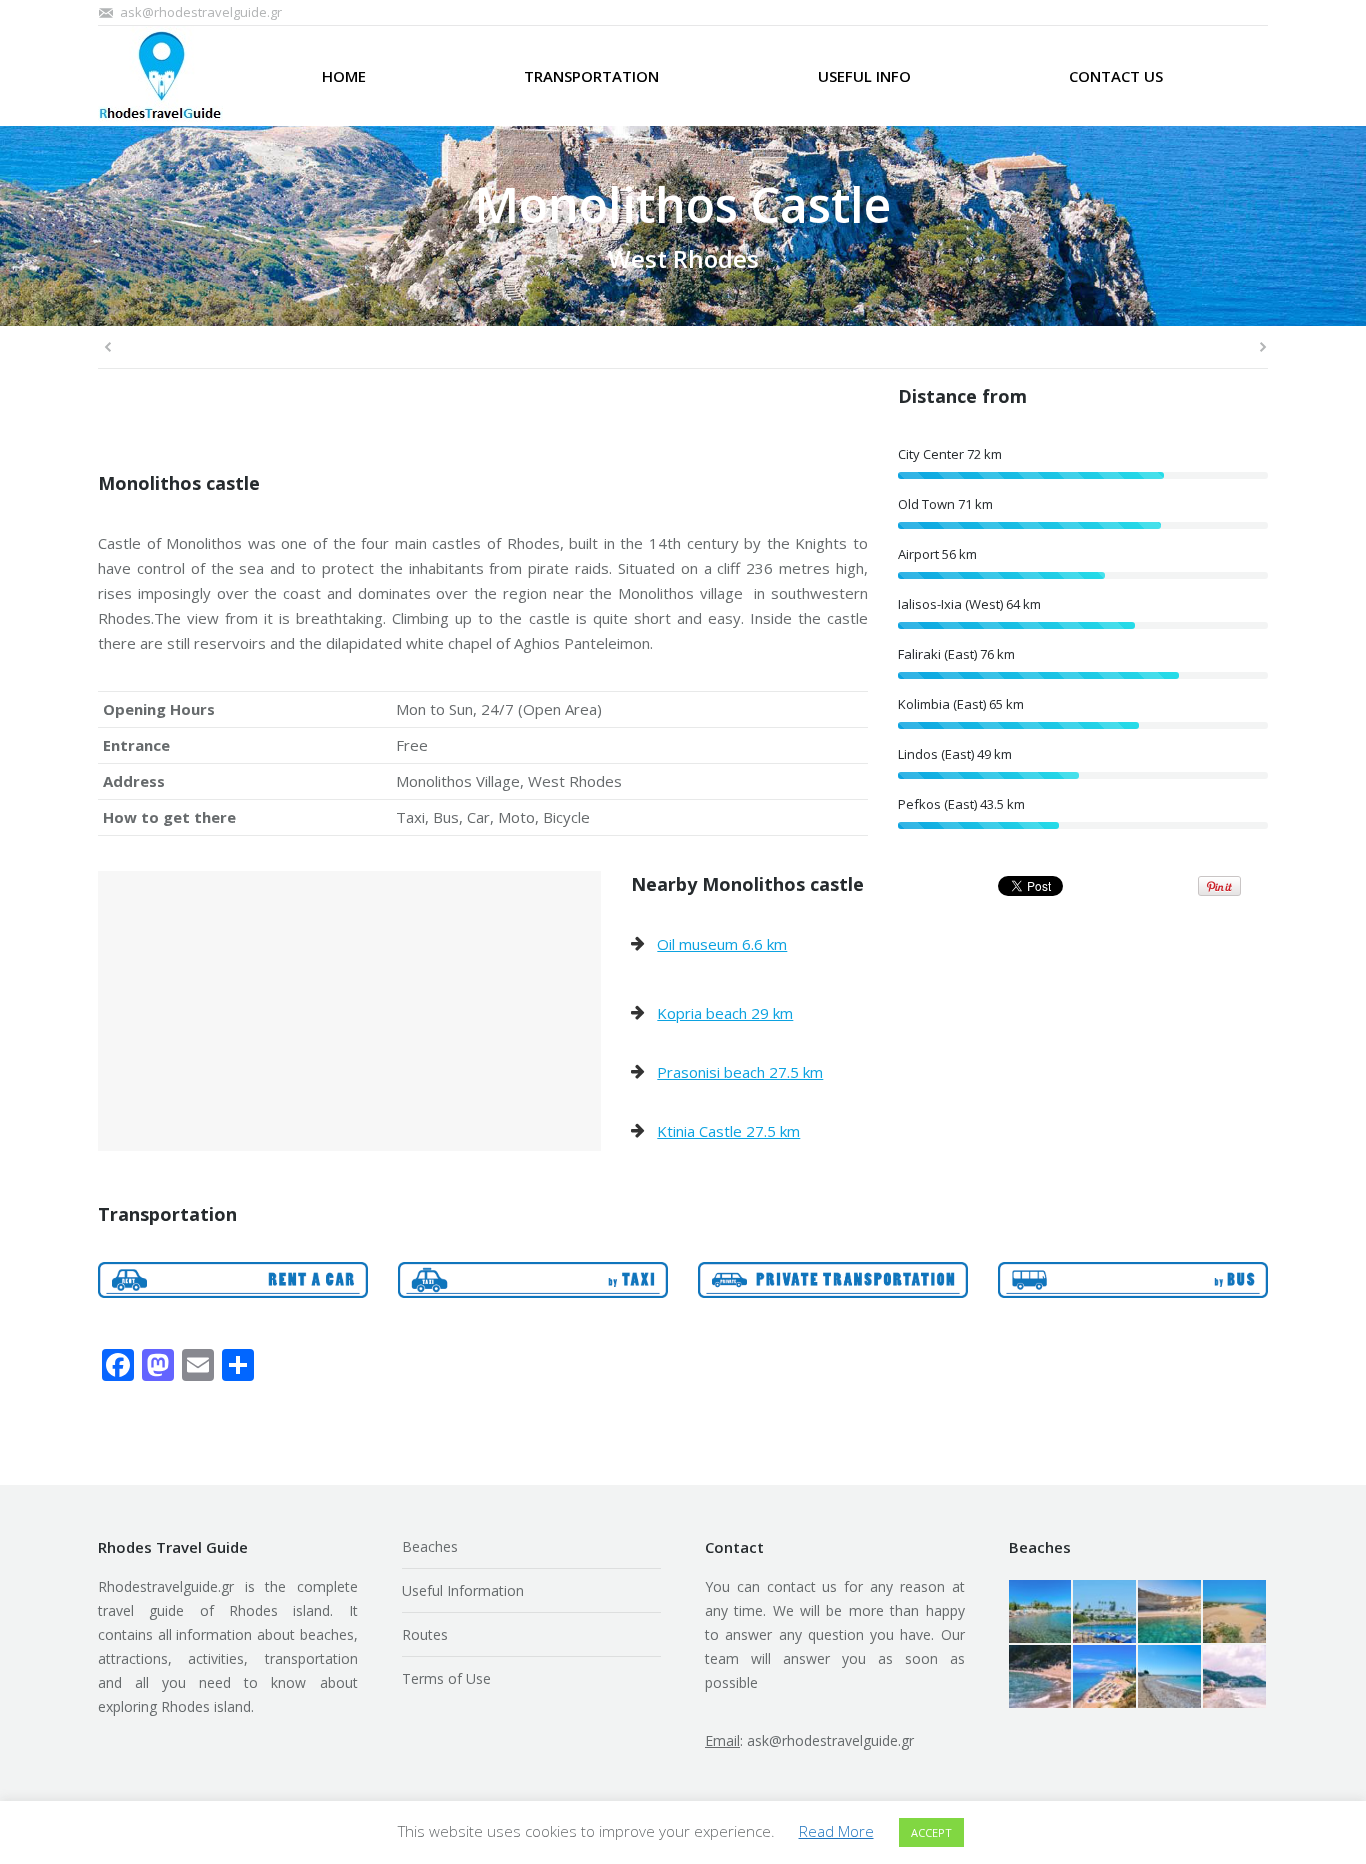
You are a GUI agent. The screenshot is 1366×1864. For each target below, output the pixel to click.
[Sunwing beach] (1105, 1612)
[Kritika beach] (1235, 1677)
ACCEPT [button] (931, 1832)
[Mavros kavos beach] (1235, 1612)
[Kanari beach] (1105, 1677)
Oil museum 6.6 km (722, 944)
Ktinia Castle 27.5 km (728, 1131)
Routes (425, 1634)
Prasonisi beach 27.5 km (740, 1072)
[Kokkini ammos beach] (1170, 1612)
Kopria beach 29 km (725, 1013)
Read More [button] (836, 1831)
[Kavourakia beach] (1041, 1612)
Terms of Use (446, 1678)
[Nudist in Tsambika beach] (1041, 1677)
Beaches (430, 1546)
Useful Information (463, 1590)
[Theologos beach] (1170, 1677)
